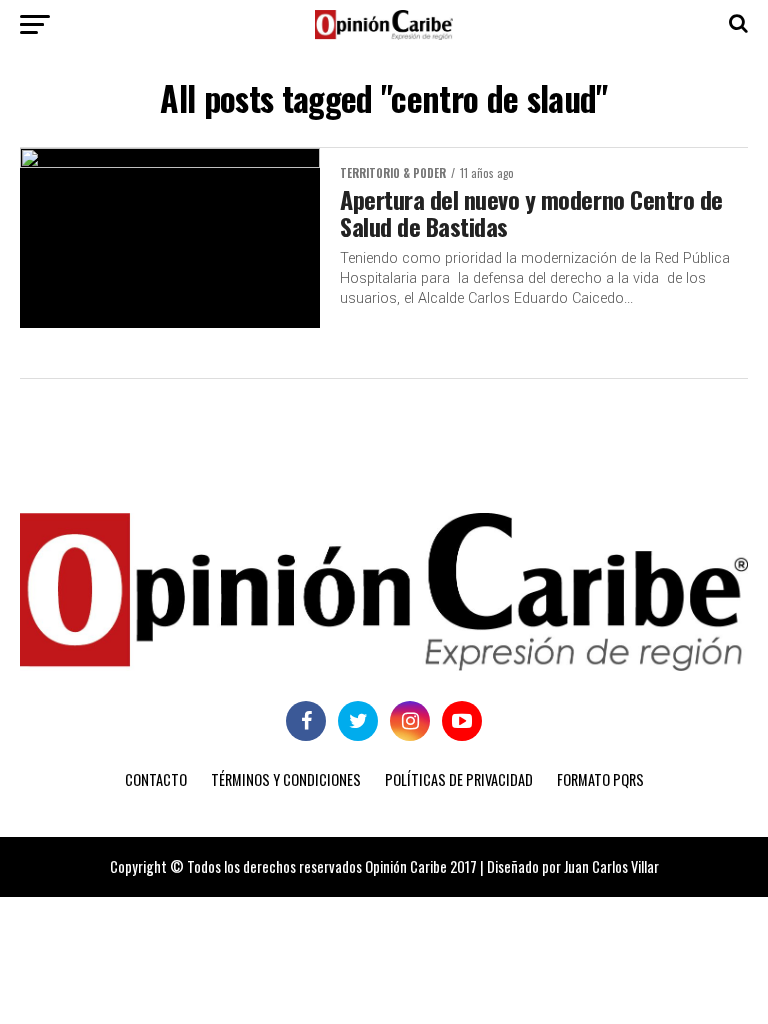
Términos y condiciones (286, 779)
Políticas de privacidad (459, 779)
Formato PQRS (600, 779)
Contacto (156, 779)
